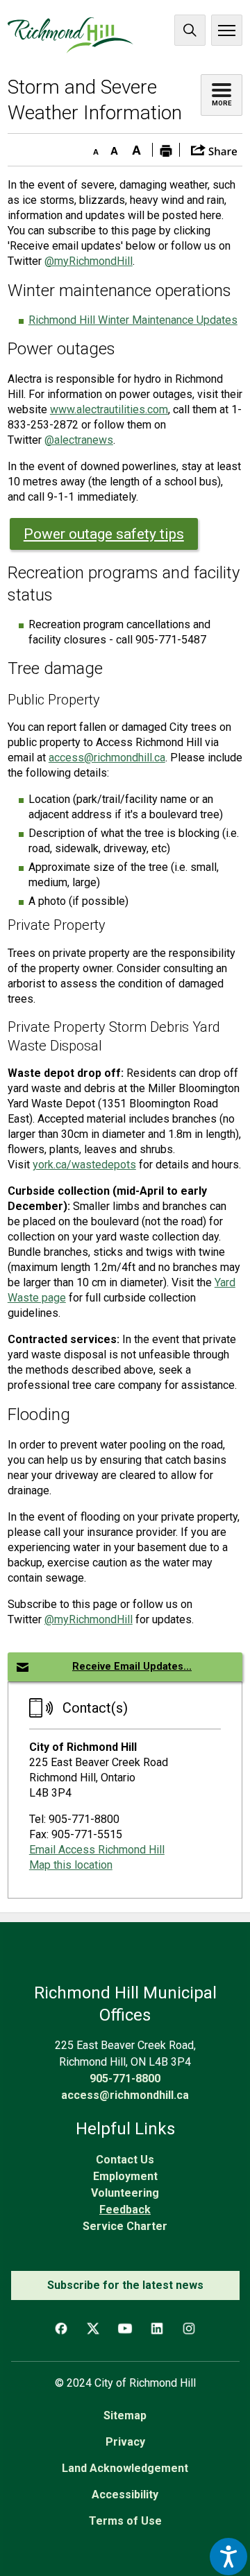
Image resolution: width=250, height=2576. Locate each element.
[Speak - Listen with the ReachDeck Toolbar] (228, 2557)
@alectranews (79, 440)
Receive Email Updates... (132, 1667)
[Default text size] (115, 148)
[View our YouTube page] (125, 2328)
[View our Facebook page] (61, 2328)
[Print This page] (166, 150)
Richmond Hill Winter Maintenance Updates (133, 320)
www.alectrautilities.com (109, 409)
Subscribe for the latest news (125, 2285)
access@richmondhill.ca (107, 758)
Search (190, 30)
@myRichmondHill (89, 261)
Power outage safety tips (104, 534)
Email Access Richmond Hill (97, 1850)
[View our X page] (93, 2328)
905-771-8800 (125, 2078)
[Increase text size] (137, 148)
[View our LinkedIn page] (157, 2328)
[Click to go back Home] (70, 35)
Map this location (71, 1865)
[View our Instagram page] (189, 2328)
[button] (214, 149)
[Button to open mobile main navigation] (227, 30)
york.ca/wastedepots (84, 1165)
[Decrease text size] (92, 148)
